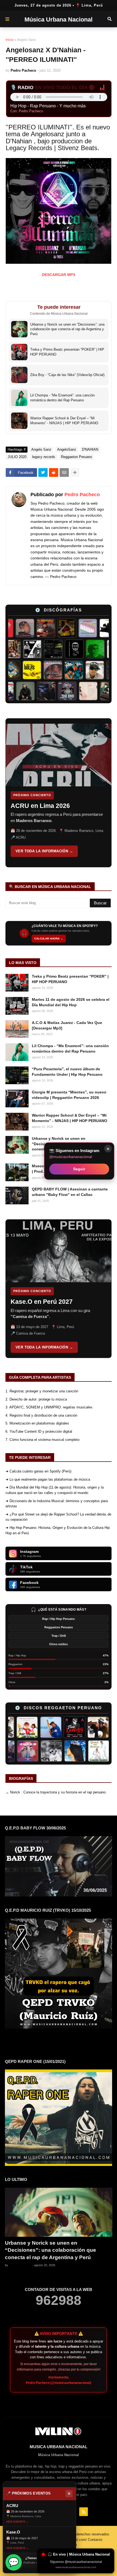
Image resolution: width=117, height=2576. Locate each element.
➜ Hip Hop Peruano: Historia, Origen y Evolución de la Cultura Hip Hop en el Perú (58, 1530)
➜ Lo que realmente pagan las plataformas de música (48, 1479)
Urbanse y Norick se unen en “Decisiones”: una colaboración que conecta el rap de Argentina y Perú (50, 2250)
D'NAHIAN (90, 449)
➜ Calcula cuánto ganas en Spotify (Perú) (38, 1471)
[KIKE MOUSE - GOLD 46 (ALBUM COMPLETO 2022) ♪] (85, 1727)
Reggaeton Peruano (76, 457)
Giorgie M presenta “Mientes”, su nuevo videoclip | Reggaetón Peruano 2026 (69, 1095)
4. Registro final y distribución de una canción (41, 1415)
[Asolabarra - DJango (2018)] (83, 649)
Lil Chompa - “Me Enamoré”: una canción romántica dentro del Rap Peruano (70, 1048)
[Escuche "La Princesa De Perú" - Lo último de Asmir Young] (87, 1751)
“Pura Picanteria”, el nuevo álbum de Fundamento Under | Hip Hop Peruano (67, 1072)
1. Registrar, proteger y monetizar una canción (42, 1391)
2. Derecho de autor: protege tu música (36, 1399)
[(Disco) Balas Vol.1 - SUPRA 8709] (24, 670)
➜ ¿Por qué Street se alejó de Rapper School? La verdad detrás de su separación (58, 1517)
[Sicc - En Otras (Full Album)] (104, 649)
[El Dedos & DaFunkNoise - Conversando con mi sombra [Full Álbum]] (58, 628)
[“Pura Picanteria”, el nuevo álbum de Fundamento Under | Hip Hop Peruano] (62, 649)
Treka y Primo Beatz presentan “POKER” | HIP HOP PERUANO (70, 979)
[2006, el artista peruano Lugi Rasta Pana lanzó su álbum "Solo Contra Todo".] (64, 1751)
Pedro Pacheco (82, 495)
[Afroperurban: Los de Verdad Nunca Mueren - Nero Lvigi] (20, 649)
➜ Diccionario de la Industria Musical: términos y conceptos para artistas (57, 1504)
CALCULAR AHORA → (49, 939)
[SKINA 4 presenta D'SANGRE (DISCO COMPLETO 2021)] (16, 1751)
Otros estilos (59, 1644)
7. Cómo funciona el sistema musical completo (42, 1440)
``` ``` (54, 793)
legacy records (44, 457)
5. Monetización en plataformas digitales (37, 1423)
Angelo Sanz (26, 40)
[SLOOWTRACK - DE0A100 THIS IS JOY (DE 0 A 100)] (96, 691)
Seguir (79, 1169)
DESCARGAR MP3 (59, 275)
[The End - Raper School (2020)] (75, 691)
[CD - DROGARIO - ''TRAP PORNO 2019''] (14, 1727)
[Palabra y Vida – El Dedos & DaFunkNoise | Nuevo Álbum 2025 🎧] (66, 670)
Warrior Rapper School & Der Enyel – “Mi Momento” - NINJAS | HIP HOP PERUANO (70, 1118)
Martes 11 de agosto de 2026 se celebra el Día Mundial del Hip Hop (71, 1002)
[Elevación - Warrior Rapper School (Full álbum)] (16, 628)
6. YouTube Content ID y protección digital (39, 1431)
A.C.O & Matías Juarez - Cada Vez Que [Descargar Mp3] (67, 1025)
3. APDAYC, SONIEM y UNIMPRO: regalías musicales (49, 1407)
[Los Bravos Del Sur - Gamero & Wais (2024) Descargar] (40, 1751)
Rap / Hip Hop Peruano (59, 1619)
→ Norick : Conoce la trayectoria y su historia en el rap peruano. (56, 1792)
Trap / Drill (59, 1636)
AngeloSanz (67, 449)
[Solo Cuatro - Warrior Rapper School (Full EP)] (45, 670)
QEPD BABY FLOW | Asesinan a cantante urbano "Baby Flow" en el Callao (70, 1192)
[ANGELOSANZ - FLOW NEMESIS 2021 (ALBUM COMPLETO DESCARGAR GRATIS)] (61, 1727)
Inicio (10, 40)
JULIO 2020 (17, 457)
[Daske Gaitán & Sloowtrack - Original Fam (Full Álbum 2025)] (12, 691)
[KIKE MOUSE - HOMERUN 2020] (37, 1727)
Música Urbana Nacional (59, 19)
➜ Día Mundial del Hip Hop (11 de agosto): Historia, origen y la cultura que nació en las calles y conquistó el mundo (55, 1490)
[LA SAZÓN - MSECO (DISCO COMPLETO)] (37, 628)
